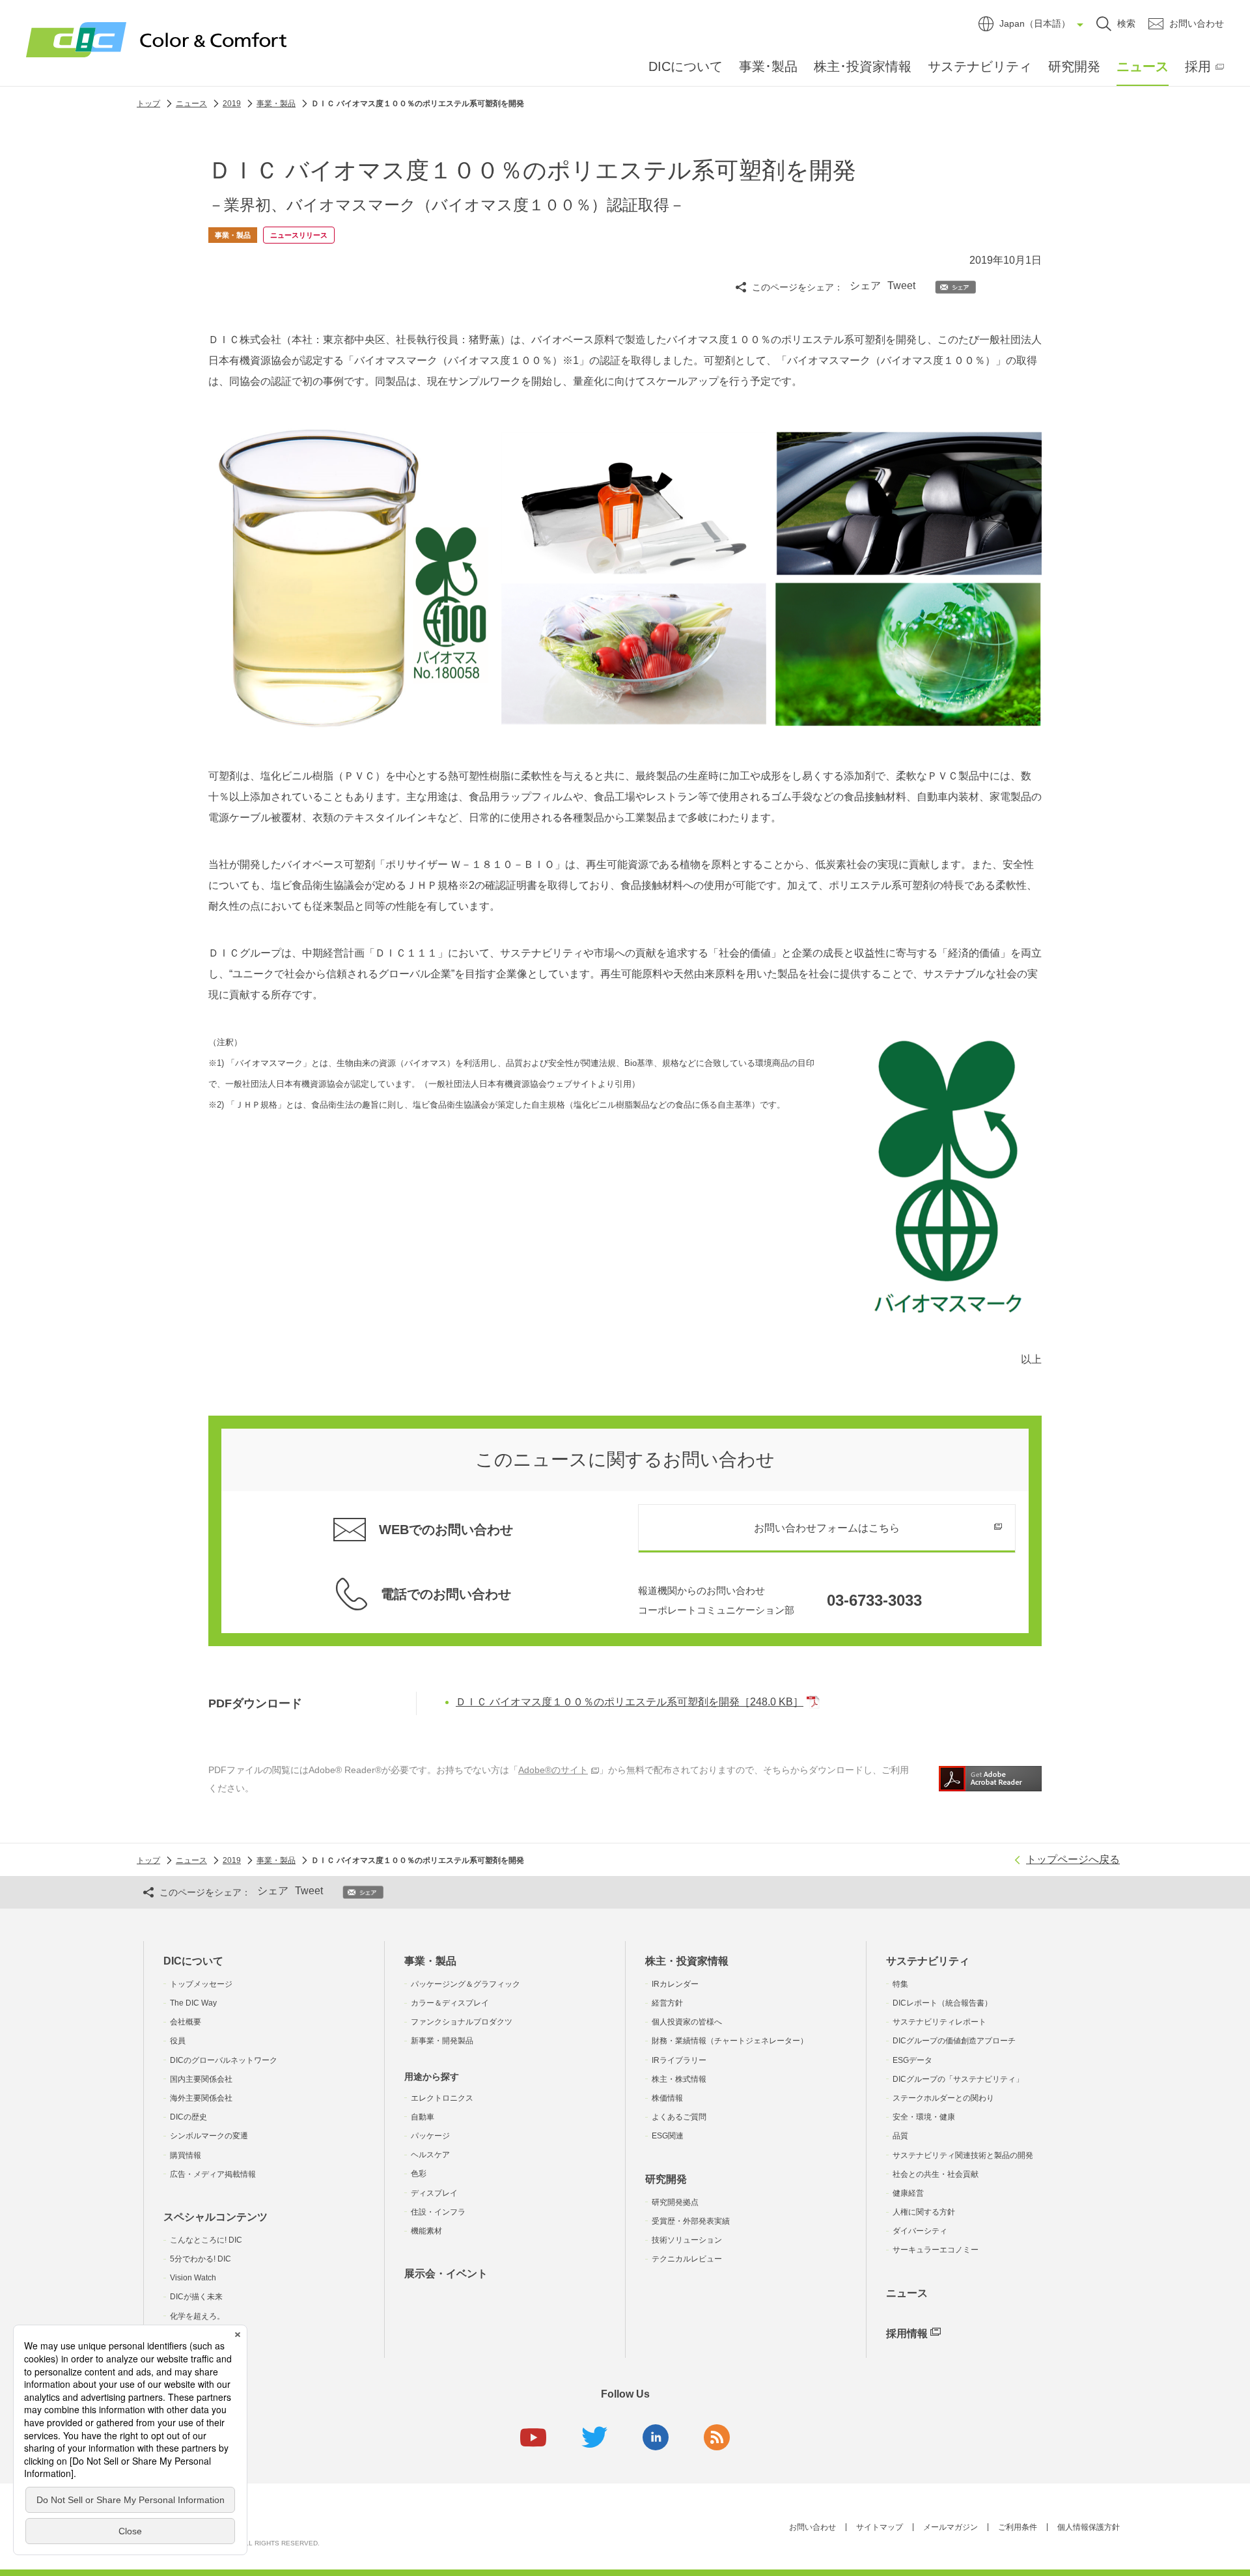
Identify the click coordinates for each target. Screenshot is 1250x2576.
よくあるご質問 (679, 2117)
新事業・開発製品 (442, 2041)
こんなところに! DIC (206, 2240)
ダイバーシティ (920, 2231)
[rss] (717, 2437)
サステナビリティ (980, 66)
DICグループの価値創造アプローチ (954, 2041)
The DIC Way (193, 2003)
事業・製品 (430, 1961)
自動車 (423, 2117)
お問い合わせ (812, 2527)
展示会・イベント (446, 2274)
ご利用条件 (1018, 2527)
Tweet (901, 286)
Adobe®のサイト (553, 1770)
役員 (178, 2041)
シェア (865, 286)
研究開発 (1074, 66)
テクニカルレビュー (687, 2259)
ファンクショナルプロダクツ (462, 2022)
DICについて (686, 66)
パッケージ (430, 2136)
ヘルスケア (430, 2155)
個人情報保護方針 (1089, 2527)
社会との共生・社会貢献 (936, 2174)
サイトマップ (880, 2527)
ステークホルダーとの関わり (943, 2098)
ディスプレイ (434, 2193)
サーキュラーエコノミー (936, 2250)
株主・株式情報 (679, 2079)
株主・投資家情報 (687, 1961)
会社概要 (186, 2022)
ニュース (1143, 66)
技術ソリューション (687, 2240)
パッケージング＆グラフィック (465, 1984)
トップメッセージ (201, 1984)
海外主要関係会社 (201, 2098)
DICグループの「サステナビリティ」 (958, 2079)
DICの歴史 (188, 2117)
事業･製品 (768, 66)
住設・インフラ (438, 2212)
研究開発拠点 (675, 2202)
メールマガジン (951, 2527)
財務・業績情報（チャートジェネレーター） (730, 2041)
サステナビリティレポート (939, 2022)
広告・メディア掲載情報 (213, 2174)
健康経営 (908, 2193)
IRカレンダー (675, 1984)
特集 (900, 1984)
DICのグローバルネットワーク (224, 2060)
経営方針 (667, 2003)
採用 (1198, 66)
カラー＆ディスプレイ (450, 2003)
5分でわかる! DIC (201, 2259)
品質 (900, 2136)
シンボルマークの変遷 (209, 2136)
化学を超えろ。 (197, 2316)
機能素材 (426, 2231)
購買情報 (186, 2155)
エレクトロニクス (442, 2098)
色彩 (419, 2174)
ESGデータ (912, 2060)
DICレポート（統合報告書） (942, 2003)
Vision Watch (193, 2278)
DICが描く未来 (196, 2297)
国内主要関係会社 (201, 2079)
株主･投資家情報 (863, 66)
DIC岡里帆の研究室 (204, 2335)
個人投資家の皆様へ (687, 2022)
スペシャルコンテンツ (215, 2217)
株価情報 (667, 2098)
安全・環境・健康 (924, 2117)
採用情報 (907, 2333)
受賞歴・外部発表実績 (691, 2221)
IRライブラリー (679, 2060)
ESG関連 (668, 2136)
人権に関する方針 (924, 2212)
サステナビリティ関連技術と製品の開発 (963, 2155)
